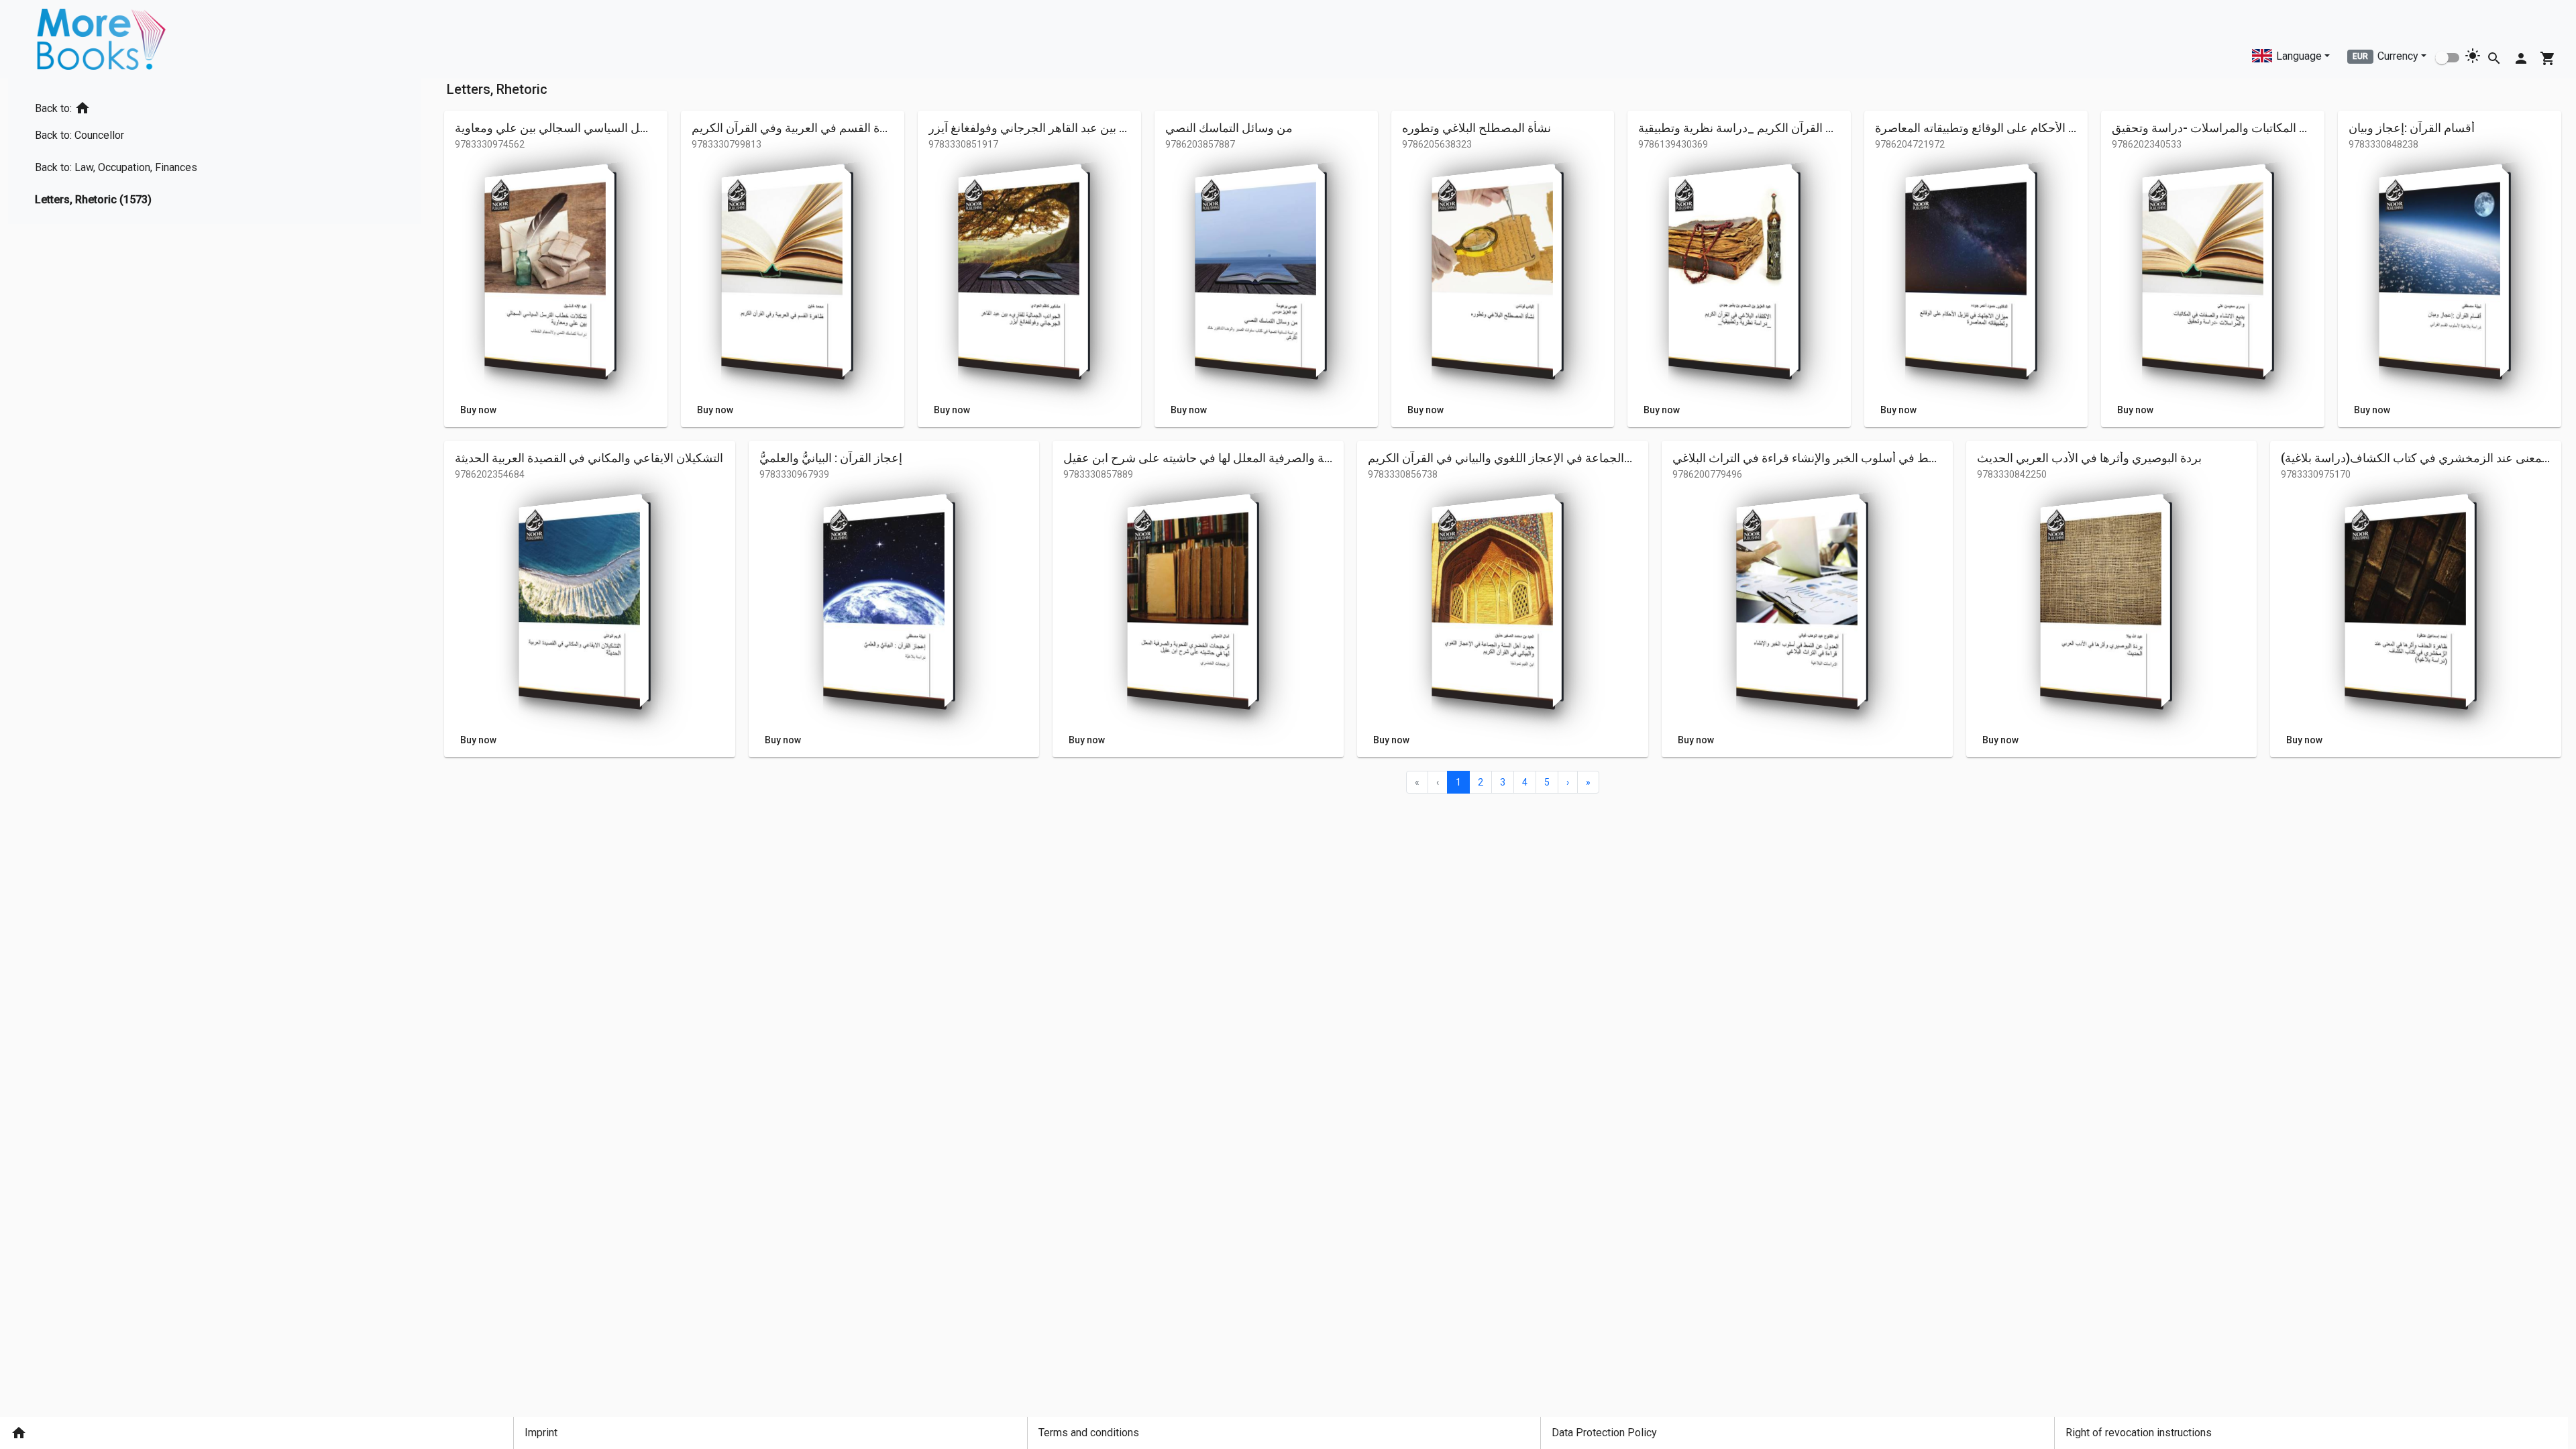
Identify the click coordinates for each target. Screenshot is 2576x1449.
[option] (121, 106)
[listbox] (121, 151)
